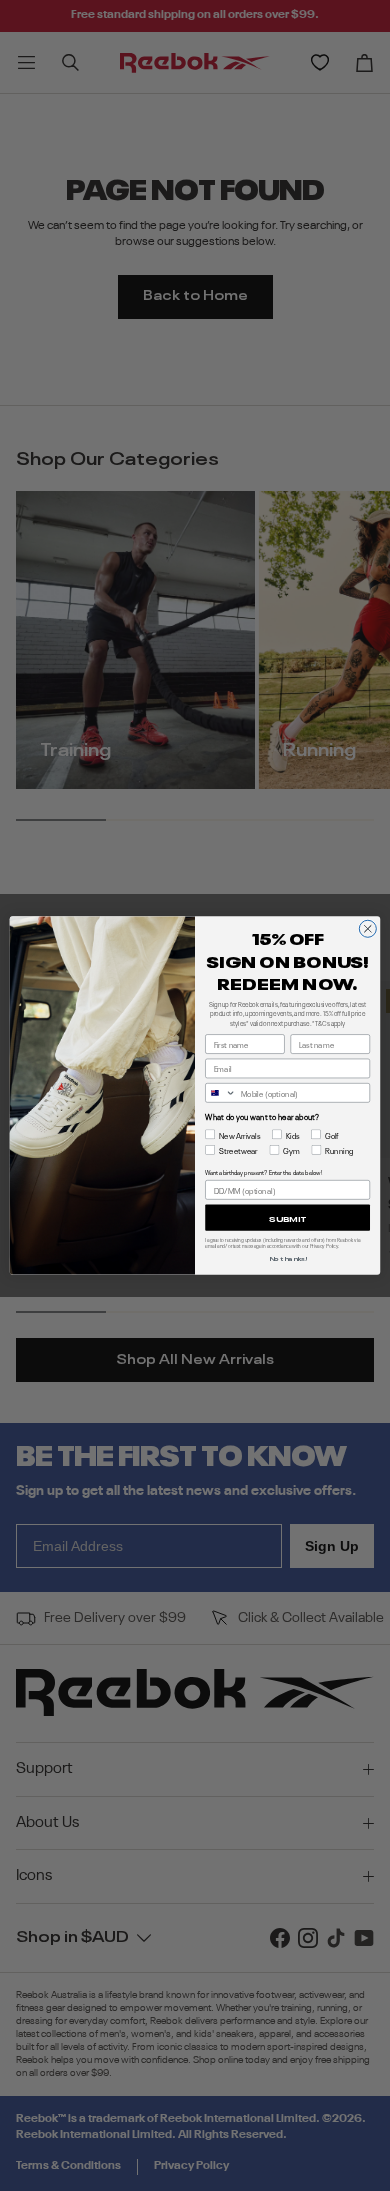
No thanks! (288, 1257)
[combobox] (221, 1093)
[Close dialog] (367, 928)
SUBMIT (287, 1218)
